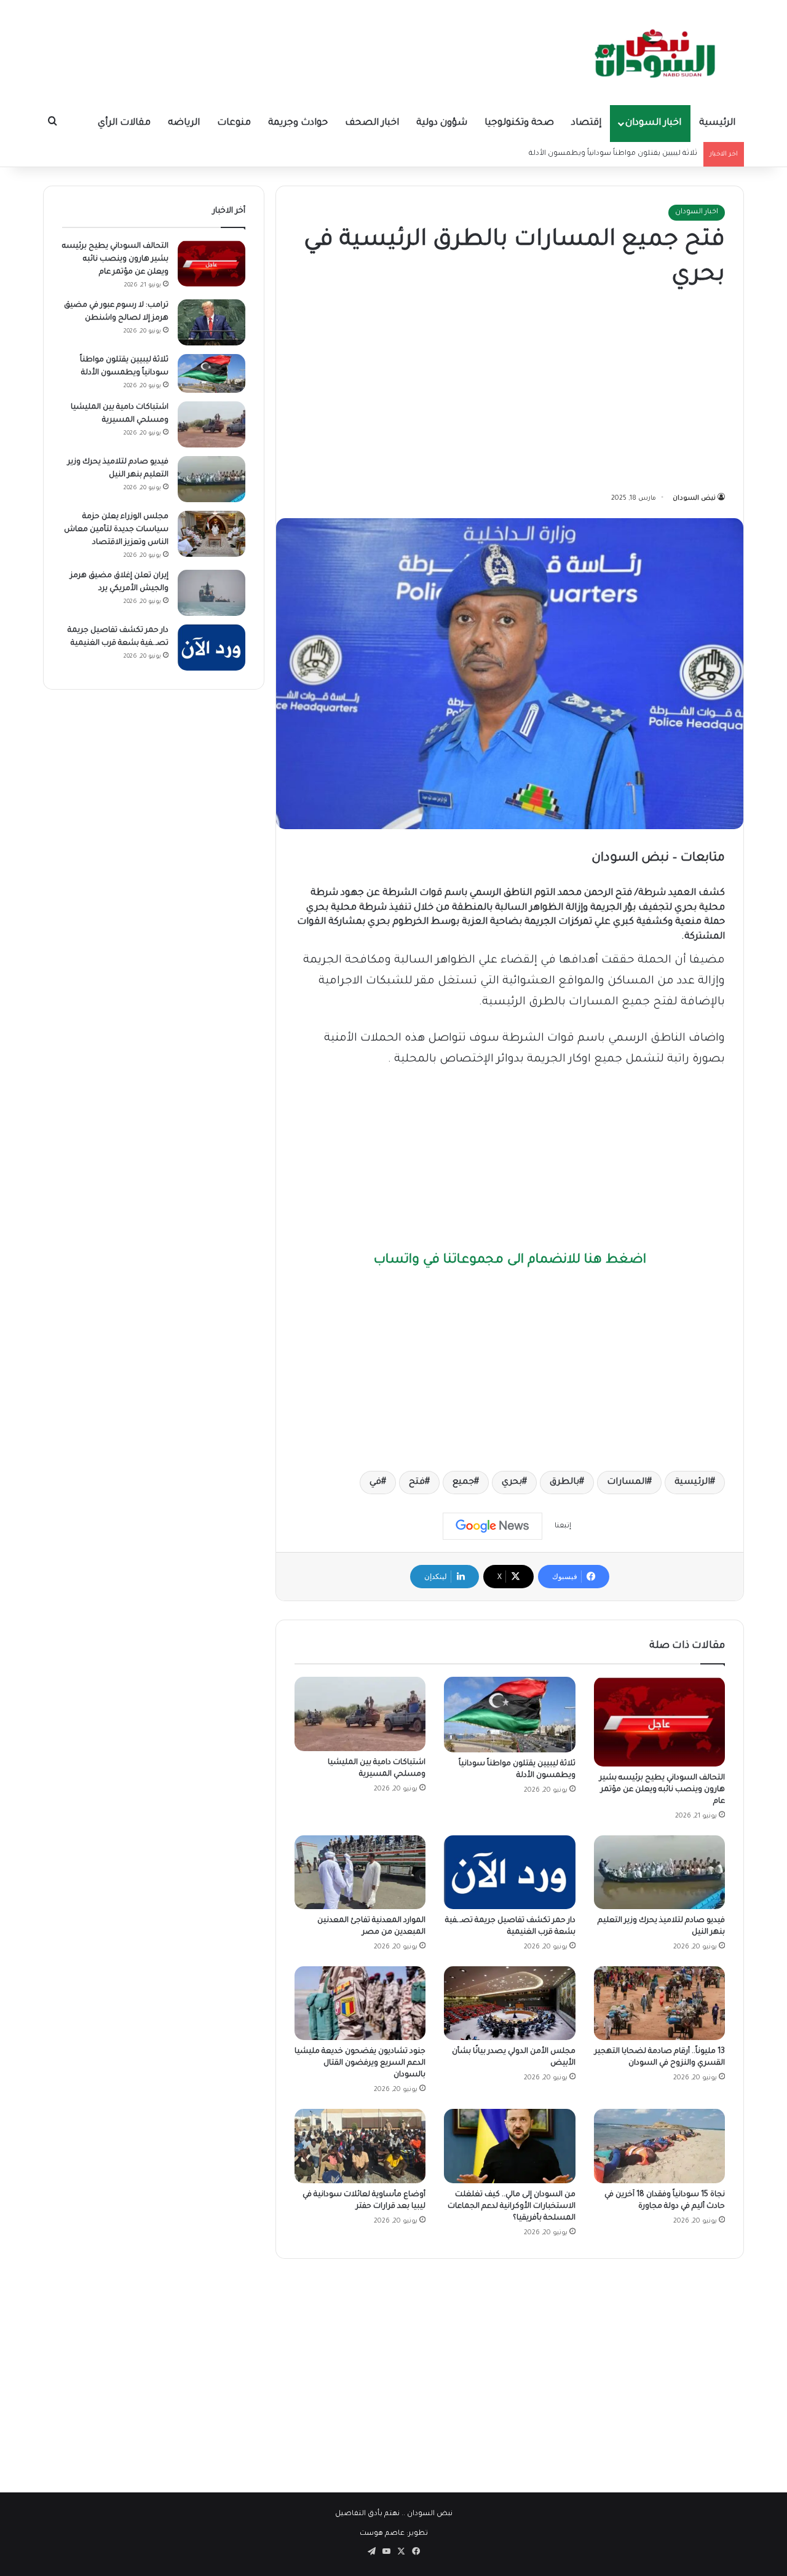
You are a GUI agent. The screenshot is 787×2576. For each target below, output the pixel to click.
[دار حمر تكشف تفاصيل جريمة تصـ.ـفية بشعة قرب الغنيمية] (509, 1872)
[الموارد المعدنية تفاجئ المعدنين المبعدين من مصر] (360, 1872)
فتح (417, 1483)
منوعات (234, 123)
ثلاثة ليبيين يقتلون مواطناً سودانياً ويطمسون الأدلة (613, 154)
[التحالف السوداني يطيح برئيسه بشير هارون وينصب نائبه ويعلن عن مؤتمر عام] (659, 1721)
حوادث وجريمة (298, 123)
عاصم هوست (382, 2534)
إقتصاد (586, 123)
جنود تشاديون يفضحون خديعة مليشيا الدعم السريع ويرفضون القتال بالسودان (360, 2063)
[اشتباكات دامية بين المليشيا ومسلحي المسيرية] (360, 1714)
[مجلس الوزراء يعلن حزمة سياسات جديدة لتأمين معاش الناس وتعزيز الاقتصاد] (212, 534)
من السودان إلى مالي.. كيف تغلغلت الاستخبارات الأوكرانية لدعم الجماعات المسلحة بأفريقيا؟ (512, 2207)
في (375, 1483)
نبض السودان (694, 498)
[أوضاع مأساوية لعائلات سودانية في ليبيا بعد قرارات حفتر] (360, 2146)
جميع (463, 1483)
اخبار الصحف (372, 123)
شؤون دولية (442, 123)
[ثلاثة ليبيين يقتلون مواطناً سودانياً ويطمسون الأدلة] (509, 1714)
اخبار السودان (653, 123)
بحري (512, 1483)
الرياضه (184, 123)
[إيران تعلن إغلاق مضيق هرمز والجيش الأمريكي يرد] (212, 593)
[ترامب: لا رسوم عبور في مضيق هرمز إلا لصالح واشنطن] (212, 322)
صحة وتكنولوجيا (519, 123)
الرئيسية (717, 123)
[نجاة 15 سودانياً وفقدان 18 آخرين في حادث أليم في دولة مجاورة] (659, 2146)
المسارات (627, 1483)
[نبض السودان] (658, 52)
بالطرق (564, 1483)
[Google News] (492, 1526)
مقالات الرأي (124, 123)
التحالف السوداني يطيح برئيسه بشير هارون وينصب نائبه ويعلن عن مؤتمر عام (662, 1790)
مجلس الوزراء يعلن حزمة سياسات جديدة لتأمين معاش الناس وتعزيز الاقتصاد (116, 530)
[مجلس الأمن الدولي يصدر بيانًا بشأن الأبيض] (509, 2003)
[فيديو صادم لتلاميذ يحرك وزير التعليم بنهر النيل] (659, 1872)
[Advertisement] (510, 393)
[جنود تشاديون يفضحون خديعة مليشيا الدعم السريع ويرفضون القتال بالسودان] (360, 2003)
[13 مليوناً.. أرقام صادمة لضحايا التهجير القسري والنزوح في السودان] (659, 2003)
